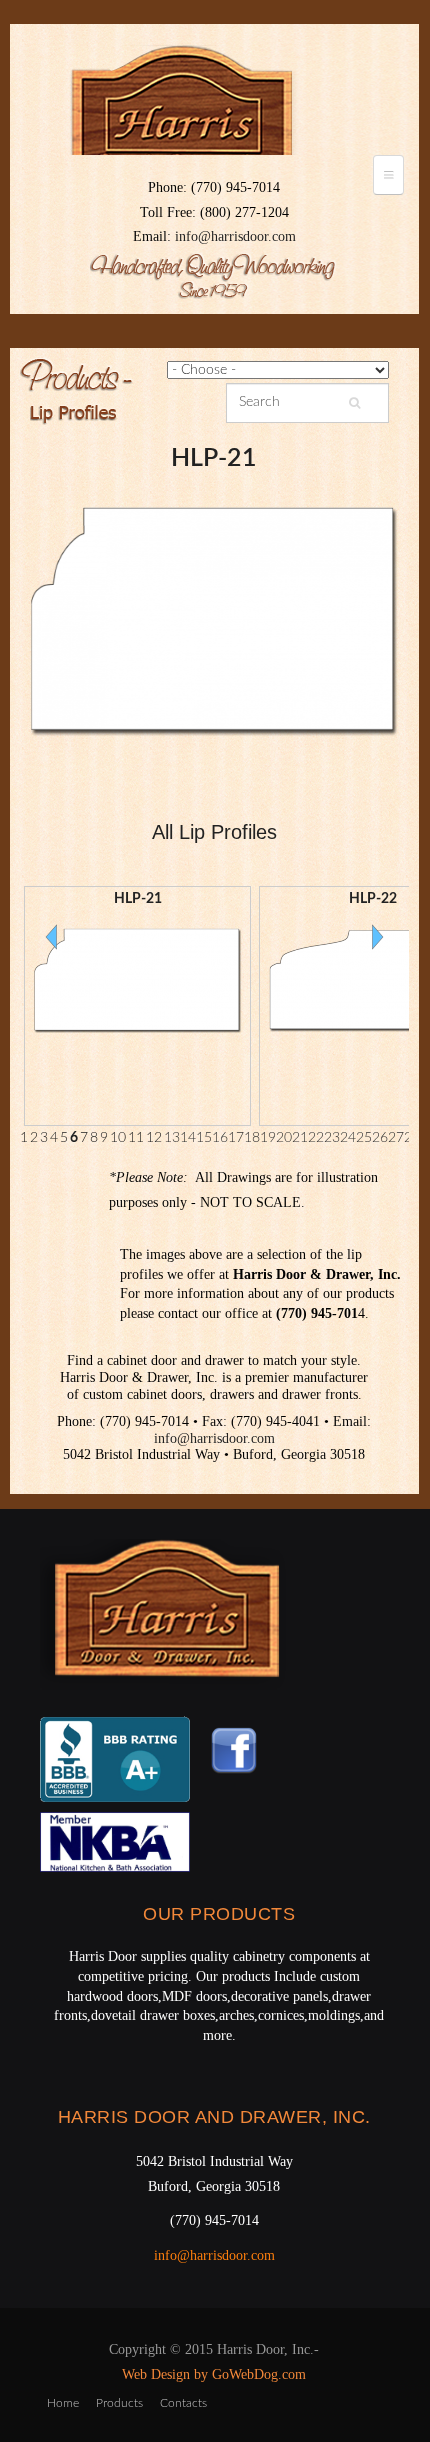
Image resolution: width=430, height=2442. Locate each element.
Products (119, 2403)
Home (63, 2403)
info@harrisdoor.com (235, 236)
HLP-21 (214, 458)
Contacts (183, 2403)
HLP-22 (373, 899)
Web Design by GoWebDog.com (214, 2374)
